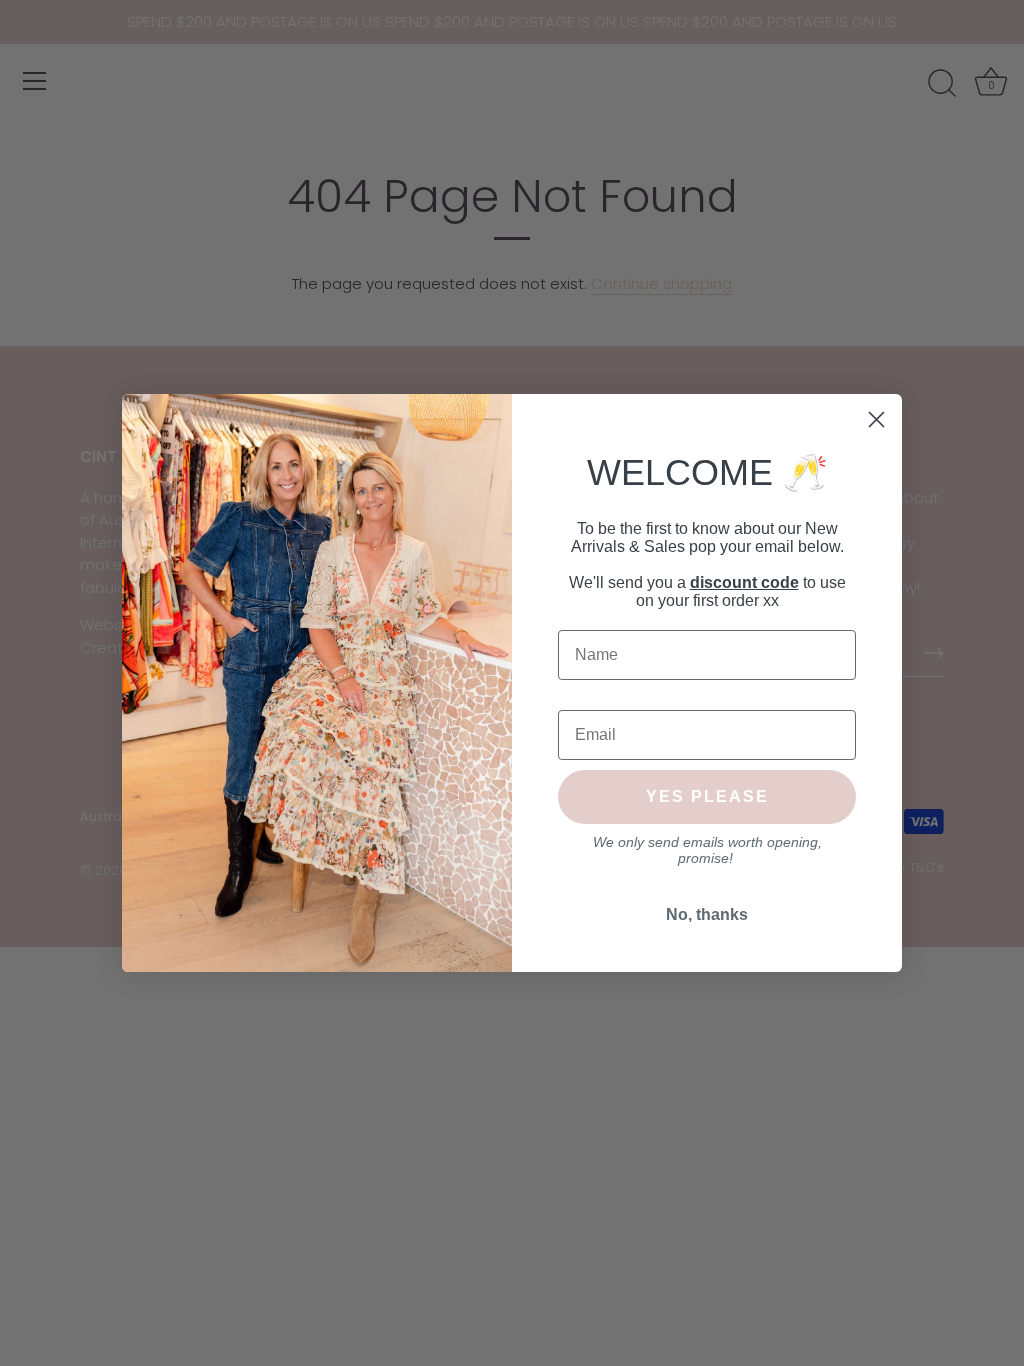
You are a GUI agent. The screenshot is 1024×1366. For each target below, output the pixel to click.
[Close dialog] (876, 419)
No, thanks (707, 914)
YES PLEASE (707, 796)
